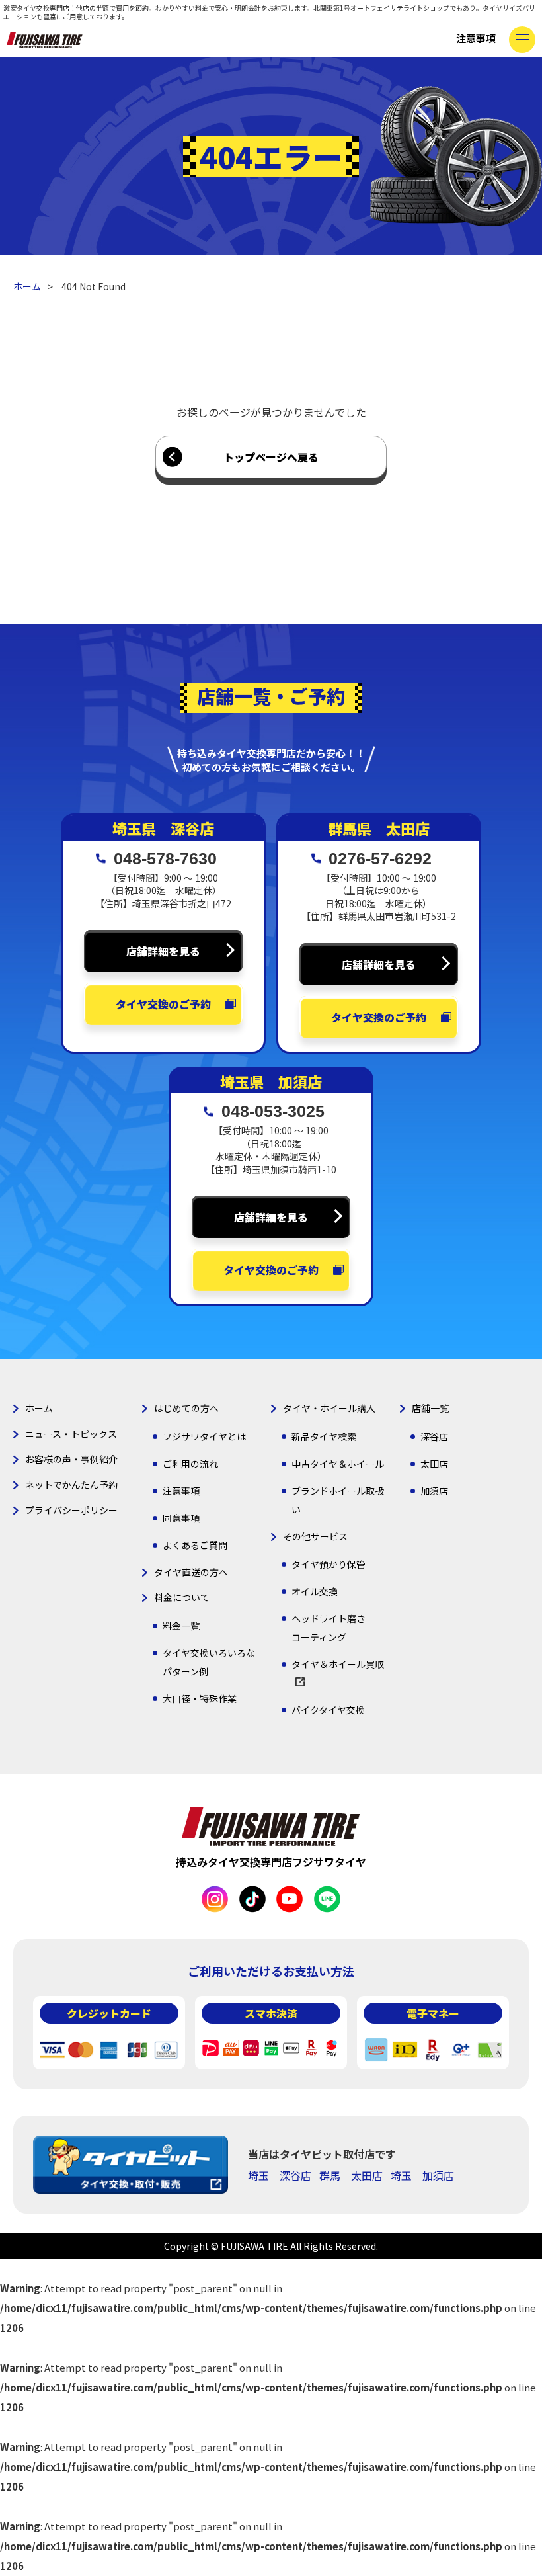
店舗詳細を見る (163, 951)
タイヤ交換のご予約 (163, 1004)
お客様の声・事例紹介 (71, 1459)
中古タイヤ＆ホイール (338, 1464)
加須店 (434, 1491)
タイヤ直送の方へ (191, 1572)
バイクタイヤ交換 (328, 1710)
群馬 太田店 (351, 2175)
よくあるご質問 (195, 1545)
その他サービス (315, 1536)
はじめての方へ (186, 1408)
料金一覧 (181, 1626)
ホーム (27, 286)
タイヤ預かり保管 (329, 1564)
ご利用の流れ (190, 1464)
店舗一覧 (430, 1408)
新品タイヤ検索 (324, 1436)
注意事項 (476, 38)
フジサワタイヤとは (204, 1436)
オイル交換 (315, 1591)
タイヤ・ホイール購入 (329, 1408)
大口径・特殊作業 (200, 1698)
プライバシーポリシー (71, 1510)
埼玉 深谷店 (280, 2175)
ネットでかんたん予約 (71, 1485)
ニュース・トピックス (71, 1434)
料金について (182, 1597)
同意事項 (181, 1518)
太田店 (434, 1464)
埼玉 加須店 (422, 2175)
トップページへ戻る (271, 457)
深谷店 (434, 1436)
